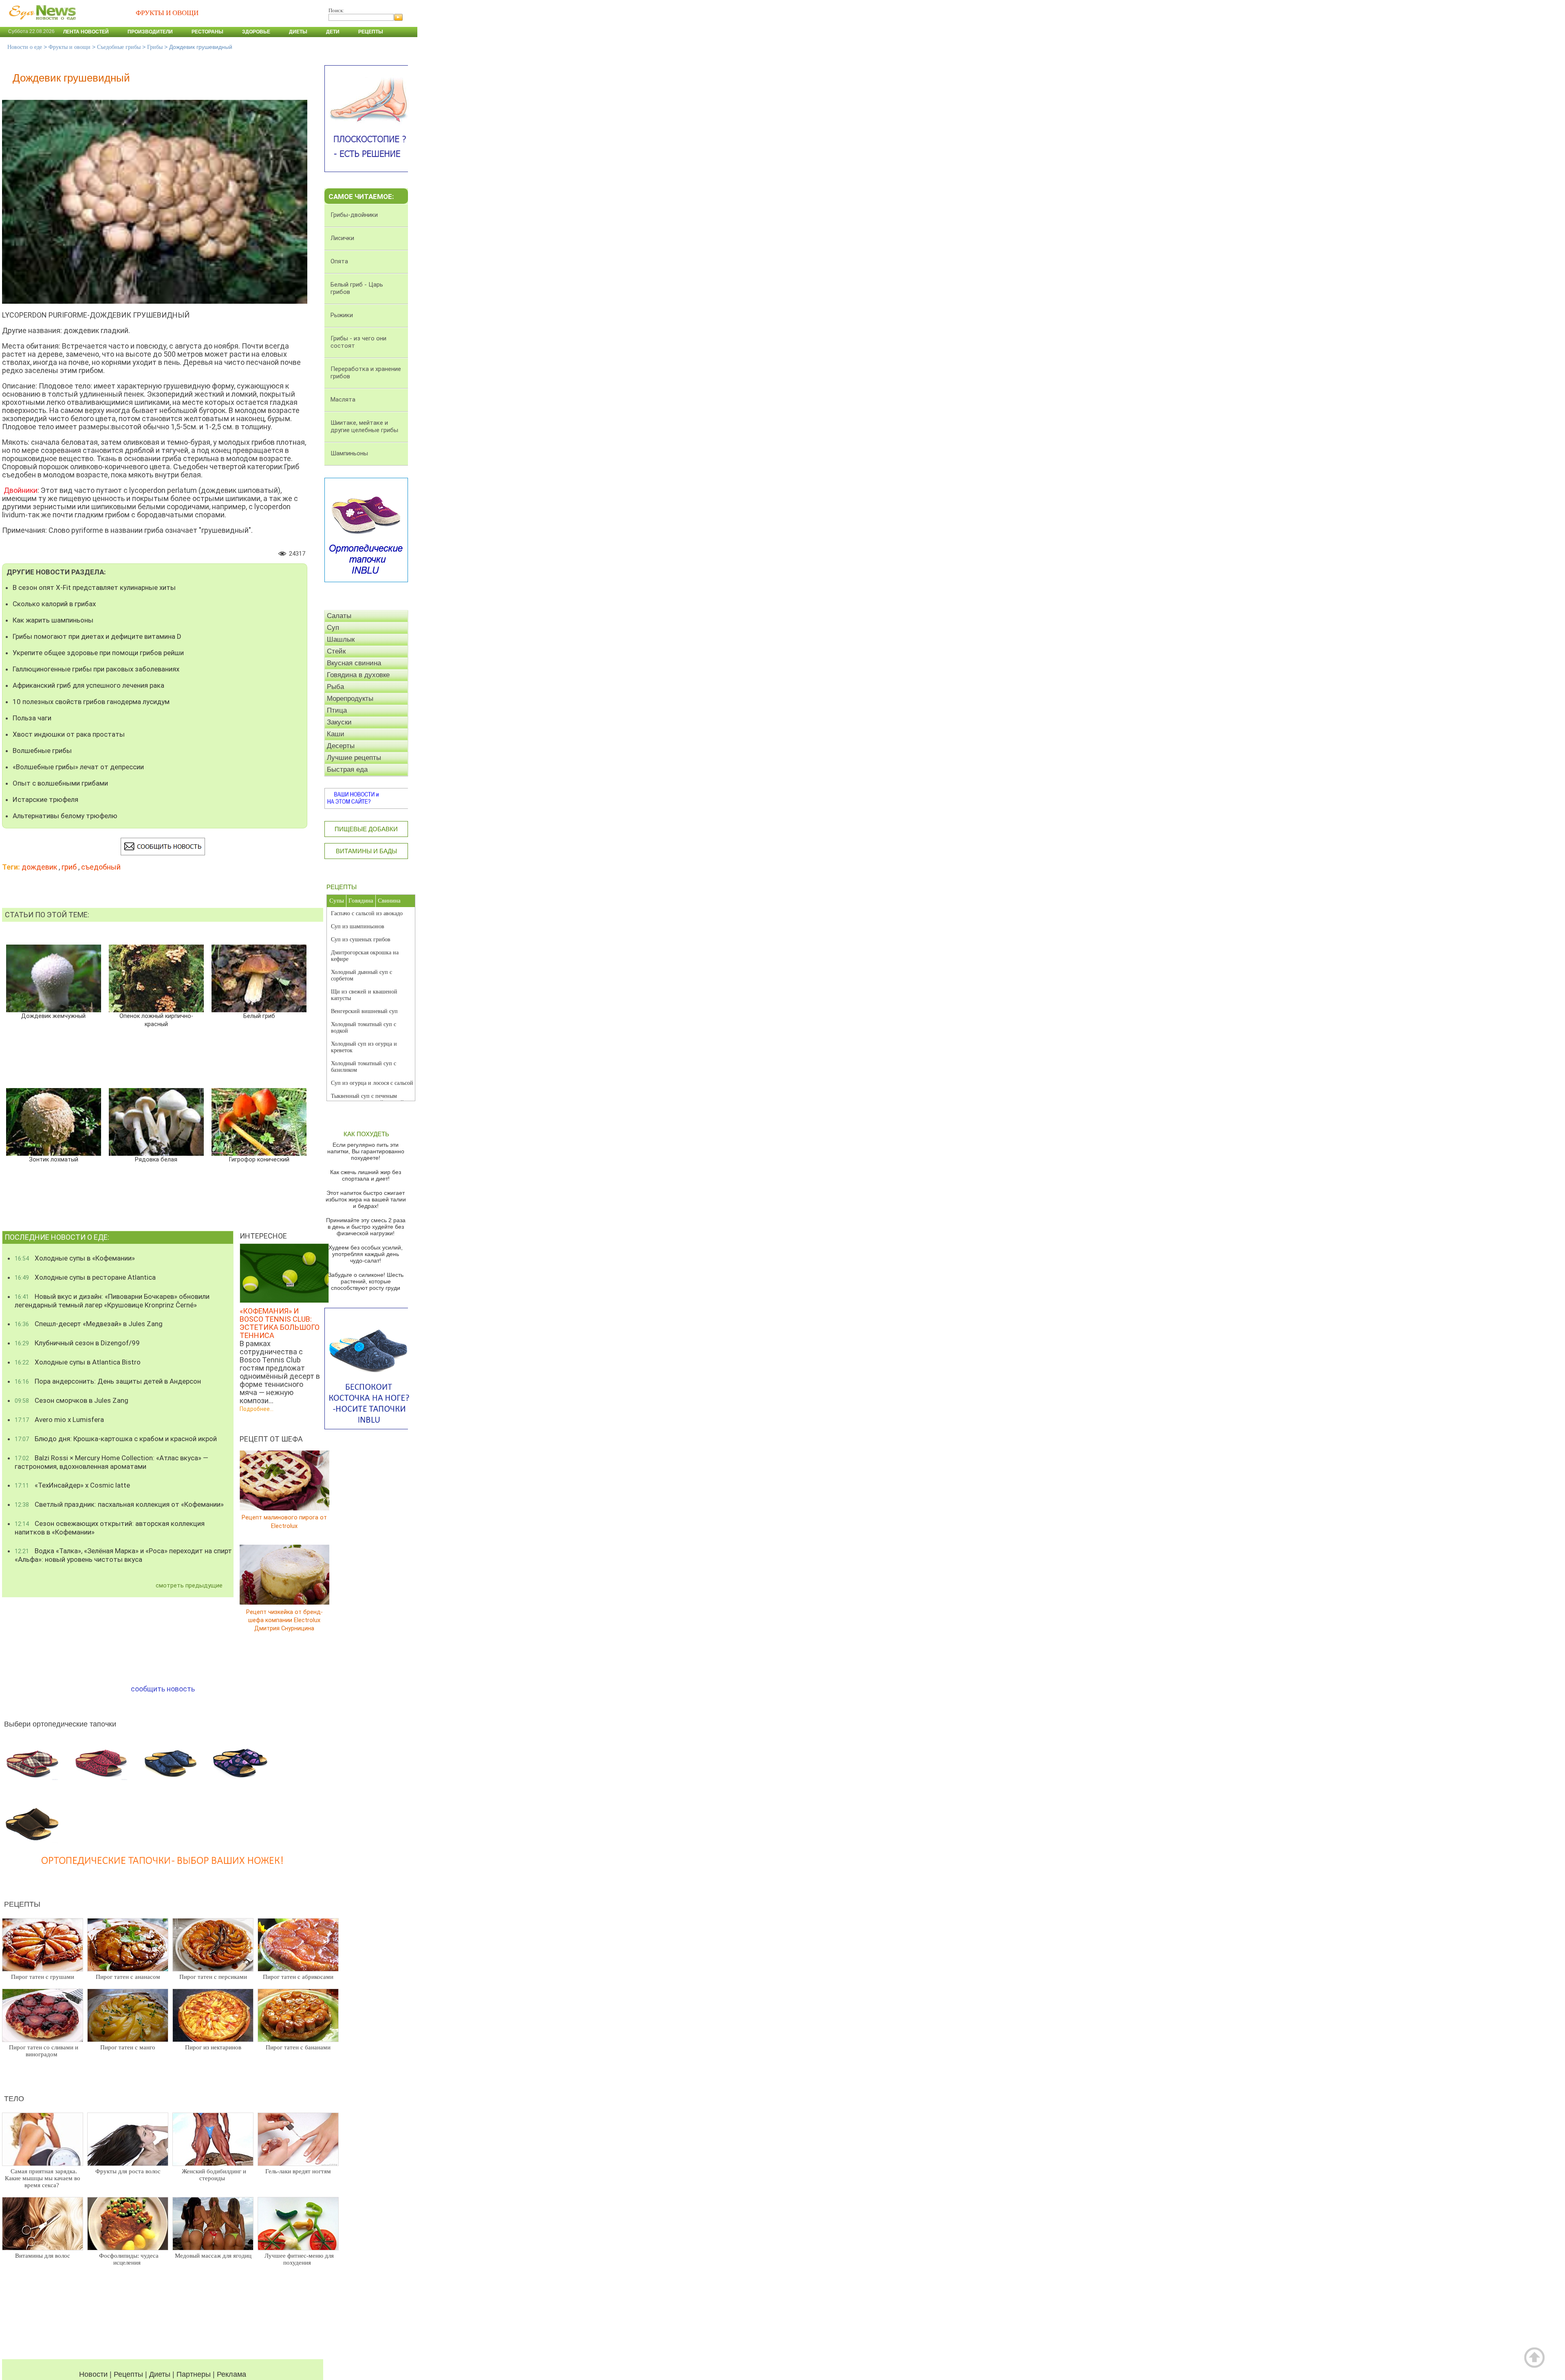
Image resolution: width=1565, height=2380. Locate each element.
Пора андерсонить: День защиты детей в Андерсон (108, 1381)
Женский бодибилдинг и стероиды (214, 2175)
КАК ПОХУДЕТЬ (366, 1134)
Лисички (342, 238)
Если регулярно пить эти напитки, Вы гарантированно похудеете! (366, 1151)
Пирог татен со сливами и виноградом (44, 2051)
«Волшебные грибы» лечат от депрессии (78, 767)
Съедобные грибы (119, 47)
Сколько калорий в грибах (54, 604)
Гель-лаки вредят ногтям (298, 2171)
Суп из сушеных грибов (361, 939)
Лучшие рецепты (354, 758)
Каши (336, 734)
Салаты (339, 616)
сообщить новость (163, 1689)
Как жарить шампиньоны (53, 620)
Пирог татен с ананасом (128, 1977)
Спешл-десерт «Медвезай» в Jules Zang (89, 1324)
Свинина (389, 901)
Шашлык (341, 639)
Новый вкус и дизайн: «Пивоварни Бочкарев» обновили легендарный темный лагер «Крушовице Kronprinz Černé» (112, 1301)
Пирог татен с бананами (298, 2047)
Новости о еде (25, 47)
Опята (339, 261)
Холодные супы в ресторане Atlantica (85, 1277)
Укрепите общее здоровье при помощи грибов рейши (98, 653)
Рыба (335, 687)
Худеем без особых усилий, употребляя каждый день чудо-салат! (366, 1254)
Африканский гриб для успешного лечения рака (88, 685)
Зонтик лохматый (54, 1160)
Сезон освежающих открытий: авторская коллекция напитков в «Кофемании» (110, 1528)
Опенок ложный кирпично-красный (156, 1020)
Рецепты (371, 32)
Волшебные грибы (42, 751)
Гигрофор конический (259, 1160)
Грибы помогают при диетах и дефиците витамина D (97, 636)
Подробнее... (257, 1409)
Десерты (341, 746)
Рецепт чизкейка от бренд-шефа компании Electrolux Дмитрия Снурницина (284, 1620)
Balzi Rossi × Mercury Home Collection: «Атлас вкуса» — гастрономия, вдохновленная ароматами (111, 1462)
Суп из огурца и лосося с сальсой (372, 1083)
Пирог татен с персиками (213, 1977)
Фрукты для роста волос (128, 2171)
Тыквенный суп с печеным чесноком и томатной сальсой (367, 1099)
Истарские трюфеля (45, 799)
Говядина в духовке (358, 675)
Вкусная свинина (354, 663)
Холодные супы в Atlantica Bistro (78, 1362)
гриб (69, 867)
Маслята (343, 400)
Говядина (361, 901)
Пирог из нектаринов (213, 2047)
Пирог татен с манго (128, 2047)
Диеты (298, 32)
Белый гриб (259, 1016)
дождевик (39, 867)
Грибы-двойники (354, 215)
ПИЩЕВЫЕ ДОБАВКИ (366, 829)
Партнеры (194, 2374)
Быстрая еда (347, 769)
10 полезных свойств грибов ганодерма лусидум (91, 702)
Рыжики (342, 315)
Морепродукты (350, 699)
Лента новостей (86, 32)
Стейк (336, 651)
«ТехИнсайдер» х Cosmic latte (72, 1485)
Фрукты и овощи (69, 47)
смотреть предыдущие (189, 1585)
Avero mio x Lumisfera (59, 1420)
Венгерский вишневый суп (364, 1011)
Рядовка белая (156, 1160)
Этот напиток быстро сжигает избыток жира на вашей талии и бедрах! (366, 1199)
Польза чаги (32, 718)
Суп (333, 628)
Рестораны (207, 32)
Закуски (339, 722)
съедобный (101, 867)
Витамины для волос (43, 2256)
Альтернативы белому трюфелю (65, 816)
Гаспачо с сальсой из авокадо (367, 913)
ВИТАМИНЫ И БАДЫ (366, 851)
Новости (93, 2374)
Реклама (231, 2374)
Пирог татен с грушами (43, 1977)
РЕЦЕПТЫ (342, 887)
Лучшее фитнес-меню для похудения (299, 2259)
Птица (337, 710)
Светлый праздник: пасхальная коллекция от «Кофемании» (119, 1504)
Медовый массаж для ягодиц (213, 2256)
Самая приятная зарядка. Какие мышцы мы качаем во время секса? (43, 2178)
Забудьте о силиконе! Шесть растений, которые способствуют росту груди (366, 1281)
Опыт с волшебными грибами (60, 783)
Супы (337, 901)
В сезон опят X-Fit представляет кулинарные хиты (94, 587)
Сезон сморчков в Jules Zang (72, 1400)
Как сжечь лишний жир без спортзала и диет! (366, 1175)
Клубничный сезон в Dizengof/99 (77, 1343)
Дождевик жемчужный (53, 1016)
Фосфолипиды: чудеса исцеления (129, 2259)
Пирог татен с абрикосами (298, 1977)
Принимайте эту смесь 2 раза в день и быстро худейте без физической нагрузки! (366, 1227)
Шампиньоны (349, 453)
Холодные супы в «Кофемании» (75, 1258)
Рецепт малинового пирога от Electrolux (284, 1522)
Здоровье (256, 32)
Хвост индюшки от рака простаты (69, 734)
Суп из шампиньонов (358, 926)
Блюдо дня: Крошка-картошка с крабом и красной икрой (116, 1439)
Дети (333, 32)
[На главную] (41, 24)
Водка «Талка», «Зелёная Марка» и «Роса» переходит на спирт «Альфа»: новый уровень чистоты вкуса (123, 1555)
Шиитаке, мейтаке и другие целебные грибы (364, 426)
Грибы (155, 47)
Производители (150, 32)
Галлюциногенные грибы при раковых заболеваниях (96, 669)
